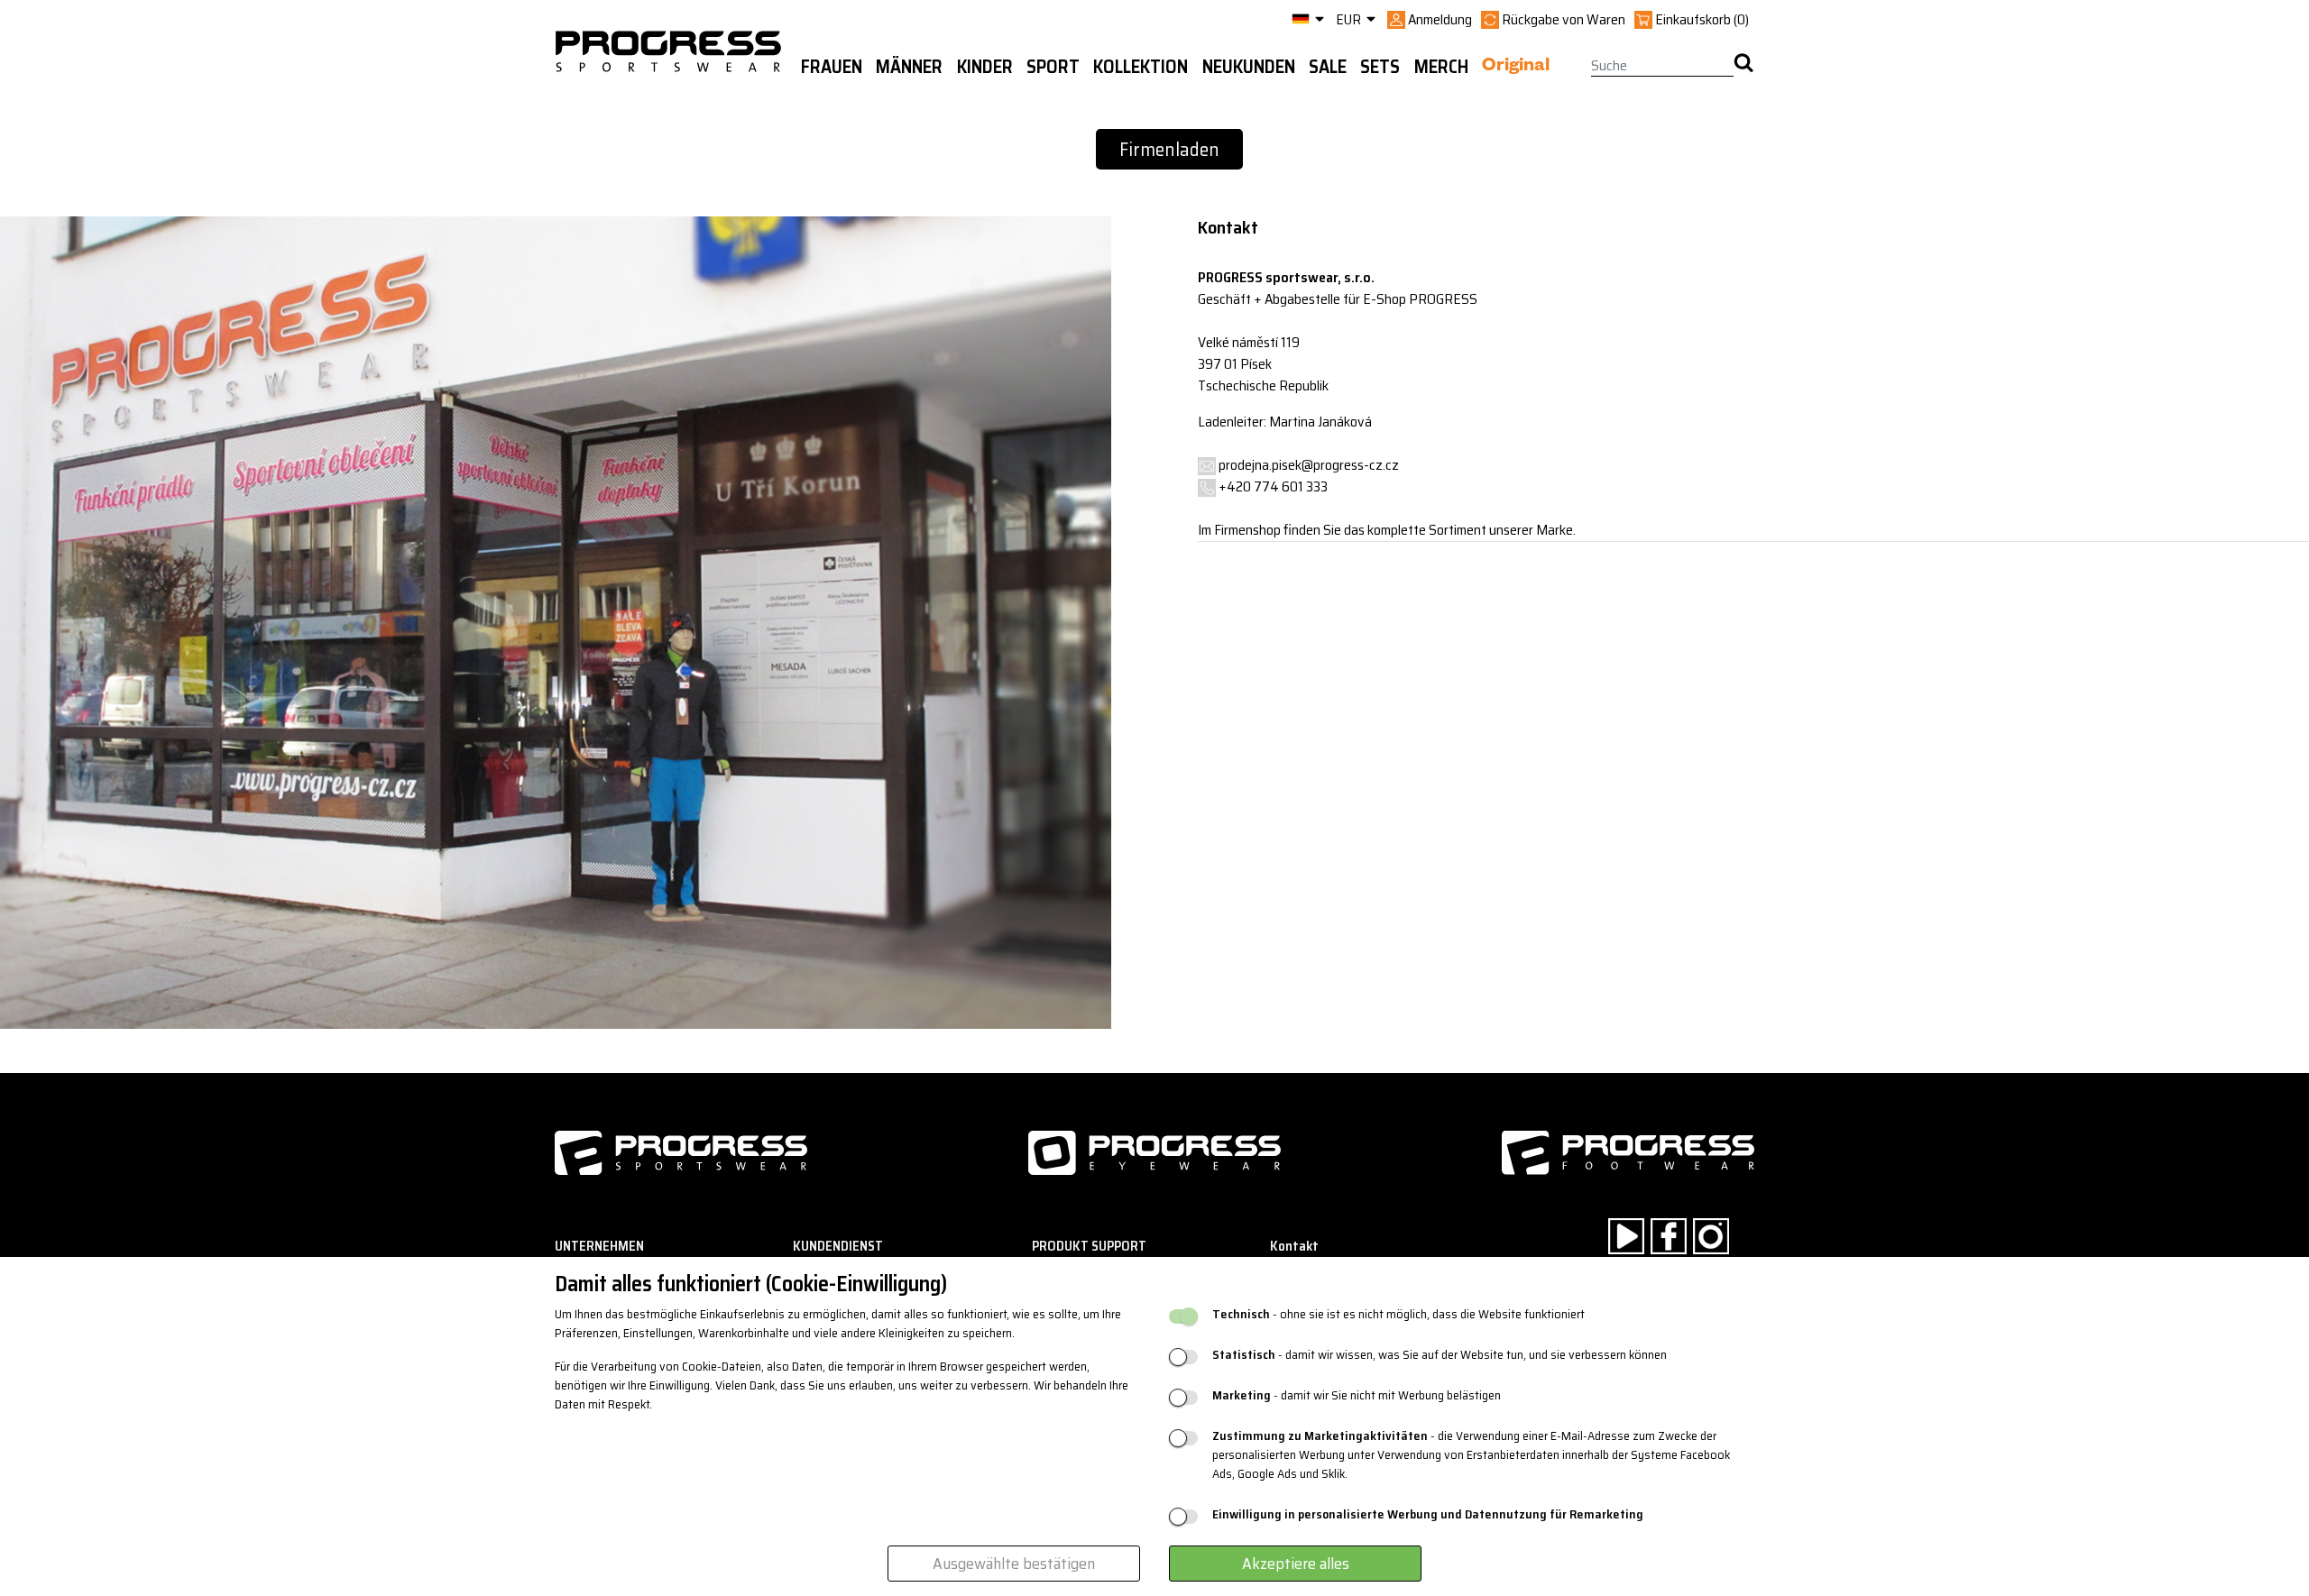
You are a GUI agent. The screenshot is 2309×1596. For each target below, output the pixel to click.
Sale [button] (1328, 67)
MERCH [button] (1441, 67)
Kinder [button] (985, 67)
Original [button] (1516, 68)
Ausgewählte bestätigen (1014, 1564)
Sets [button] (1380, 67)
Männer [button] (909, 67)
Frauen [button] (832, 67)
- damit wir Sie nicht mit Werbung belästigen (1357, 1395)
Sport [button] (1053, 67)
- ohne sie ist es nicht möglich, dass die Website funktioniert (1398, 1314)
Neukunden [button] (1249, 67)
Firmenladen (1169, 149)
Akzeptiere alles (1296, 1564)
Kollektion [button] (1141, 67)
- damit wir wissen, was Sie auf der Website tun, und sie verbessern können (1440, 1355)
